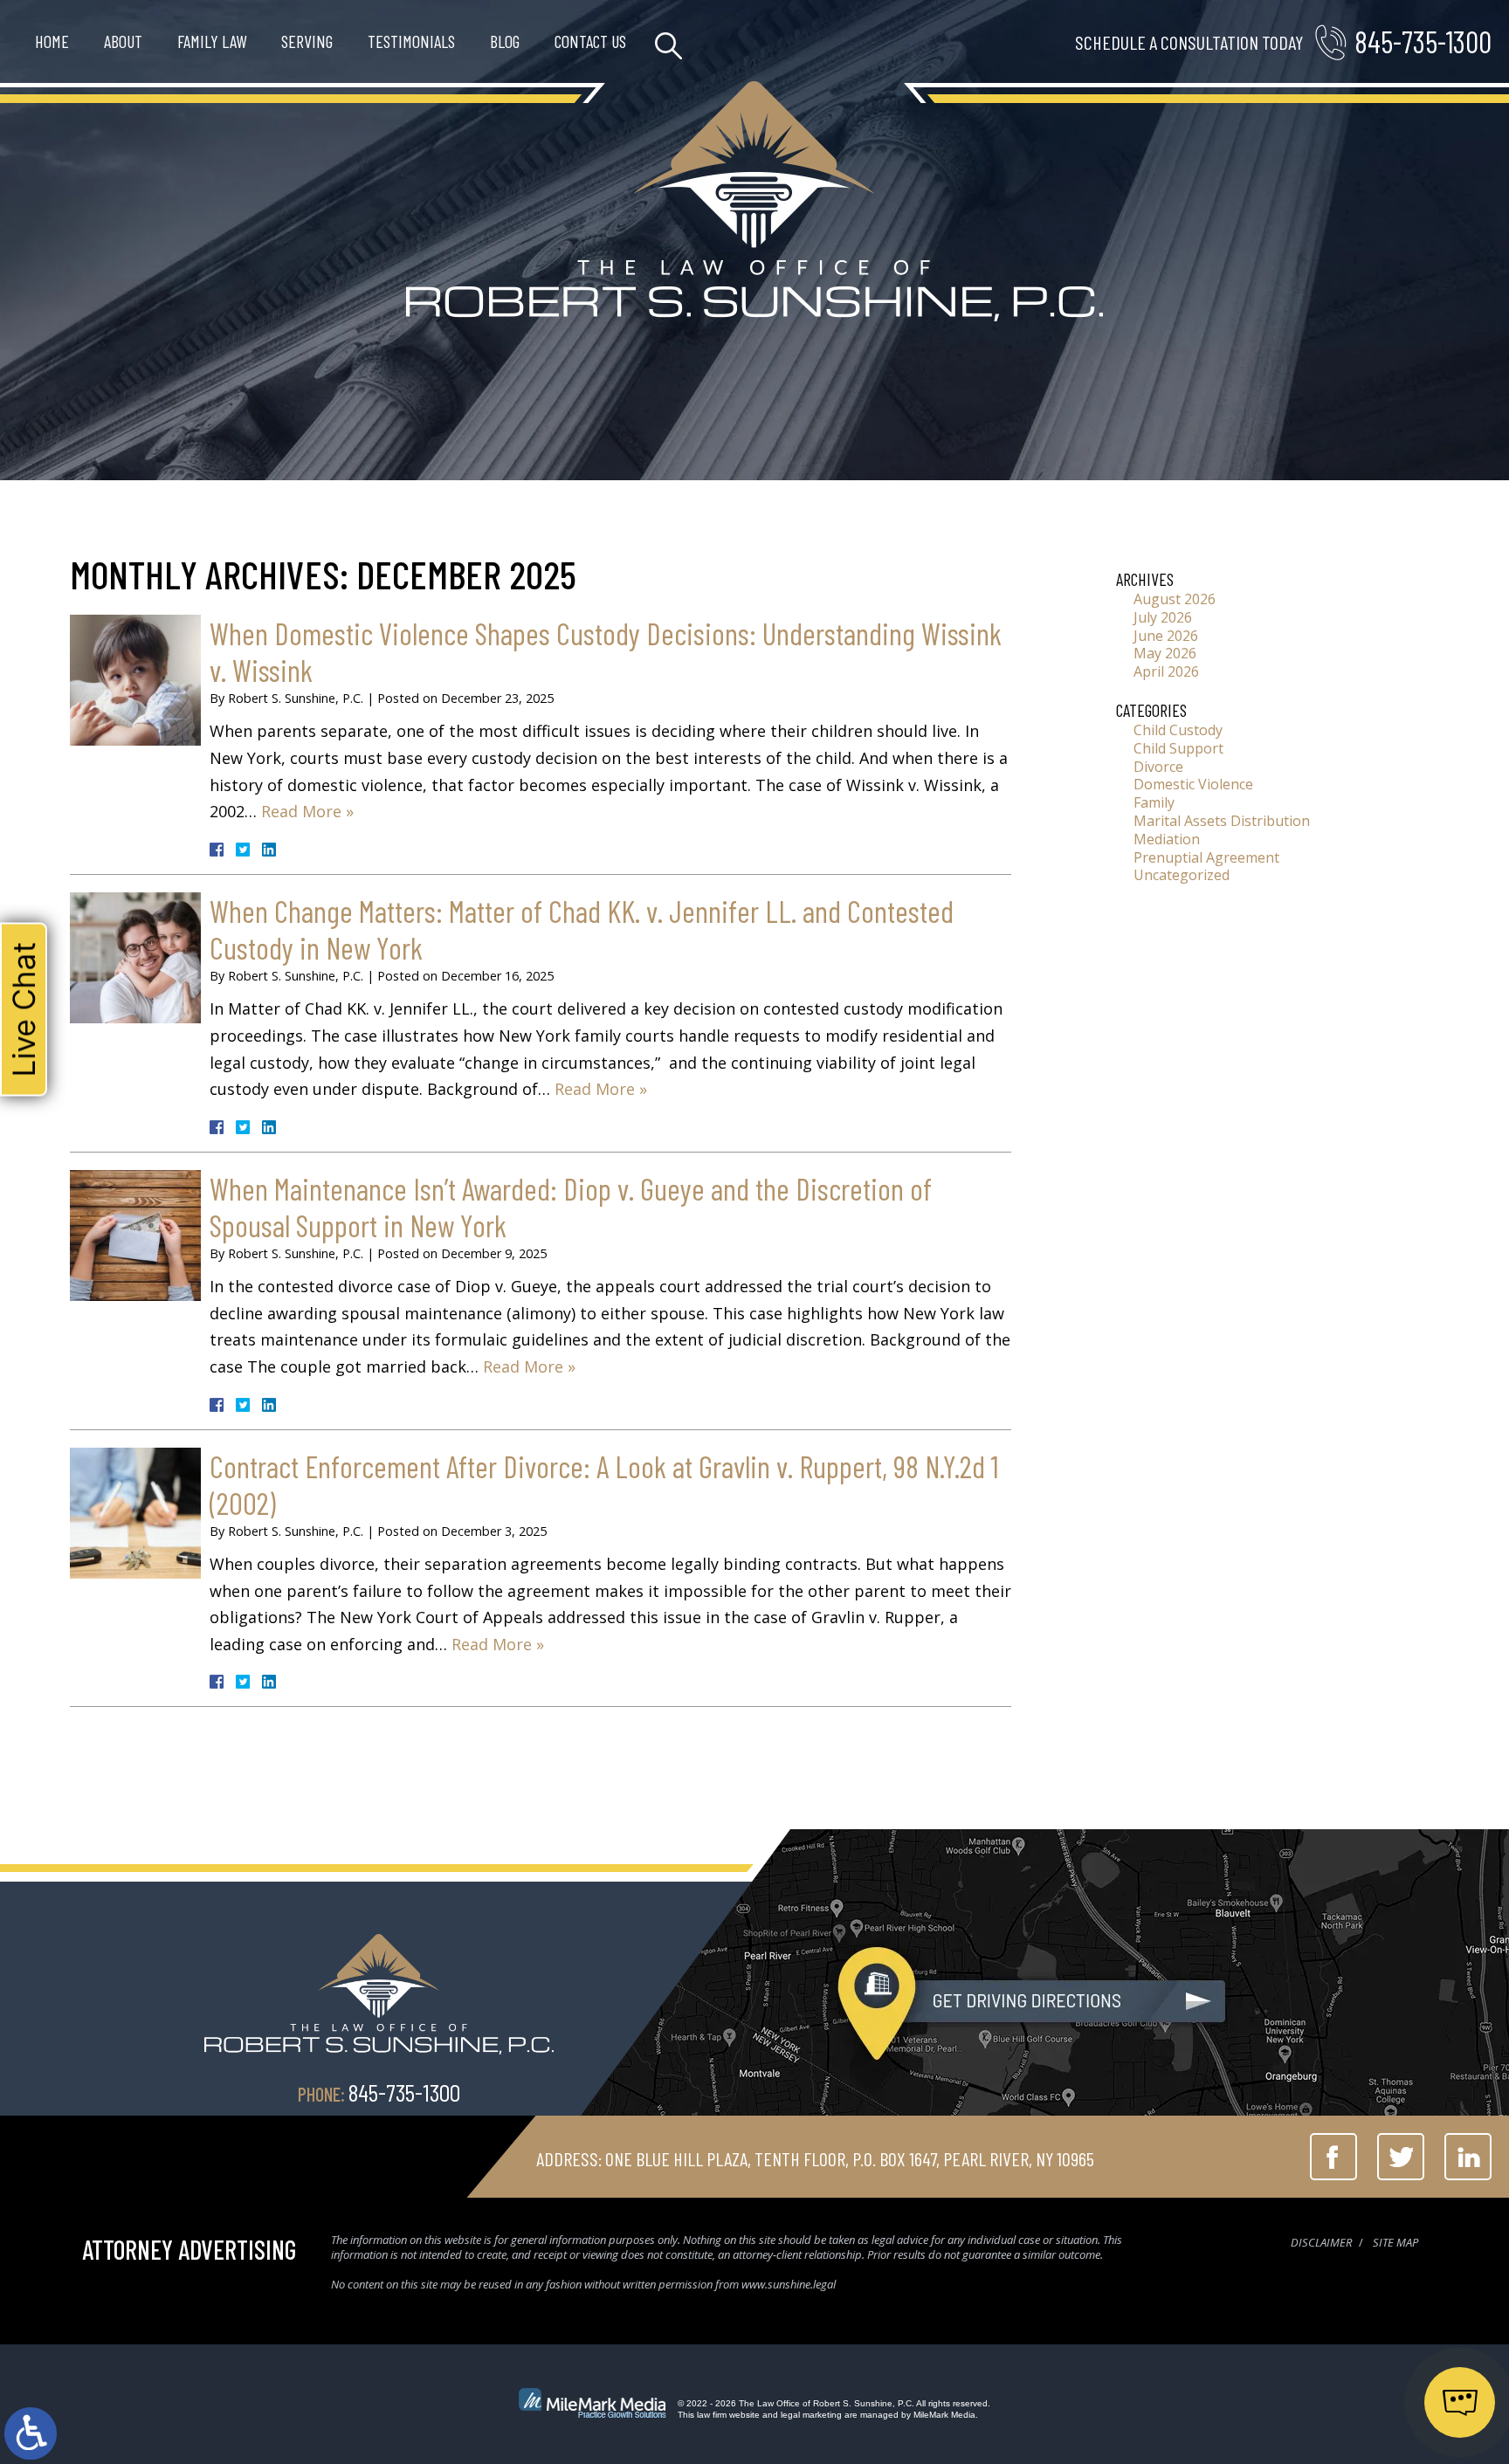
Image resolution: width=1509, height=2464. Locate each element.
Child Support (1178, 748)
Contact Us (590, 41)
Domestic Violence (1193, 784)
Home (52, 41)
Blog (505, 41)
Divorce (1158, 767)
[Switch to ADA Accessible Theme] (31, 2433)
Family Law (212, 41)
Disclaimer (1321, 2242)
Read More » (307, 811)
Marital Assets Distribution (1222, 821)
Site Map (1395, 2242)
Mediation (1167, 839)
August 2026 (1175, 599)
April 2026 (1166, 671)
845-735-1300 (1423, 41)
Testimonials (411, 41)
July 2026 (1163, 617)
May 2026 (1165, 653)
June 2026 (1166, 636)
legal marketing (811, 2415)
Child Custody (1178, 730)
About (123, 41)
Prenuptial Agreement (1206, 857)
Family (1154, 802)
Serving (307, 41)
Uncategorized (1182, 875)
